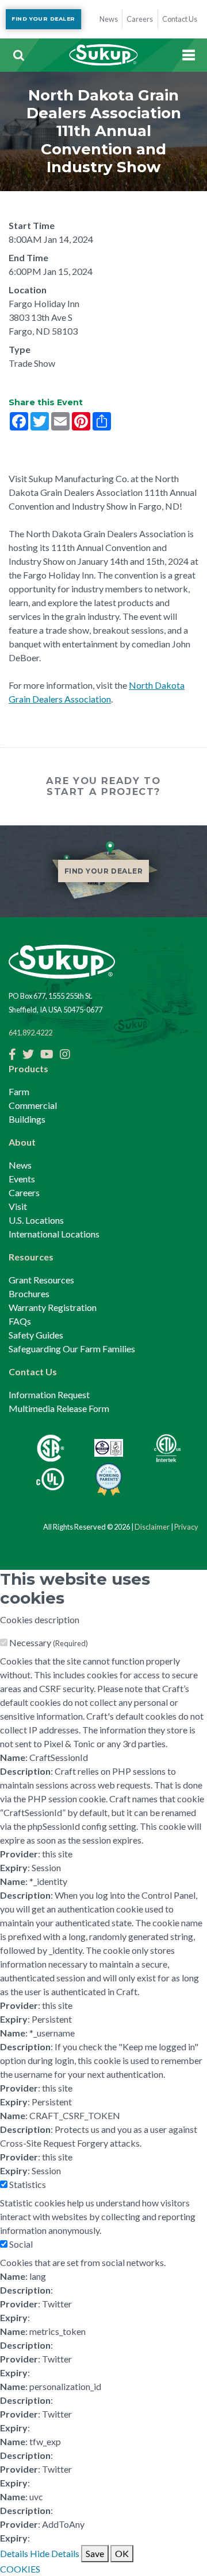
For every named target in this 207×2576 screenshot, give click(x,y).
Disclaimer (152, 1527)
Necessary (49, 1642)
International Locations (54, 1234)
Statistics (28, 2184)
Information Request (49, 1394)
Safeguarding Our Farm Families (72, 1349)
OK (122, 2553)
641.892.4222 (30, 1033)
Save (95, 2553)
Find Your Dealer (43, 19)
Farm (19, 1091)
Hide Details (55, 2553)
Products (28, 1068)
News (20, 1165)
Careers (24, 1192)
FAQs (20, 1321)
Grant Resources (41, 1280)
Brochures (29, 1293)
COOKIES (20, 2569)
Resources (31, 1257)
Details (14, 2553)
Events (22, 1179)
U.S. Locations (36, 1220)
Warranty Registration (53, 1307)
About (22, 1142)
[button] (18, 55)
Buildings (27, 1119)
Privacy (186, 1527)
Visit (18, 1206)
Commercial (33, 1105)
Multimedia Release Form (59, 1408)
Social (21, 2244)
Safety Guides (36, 1335)
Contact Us (33, 1372)
